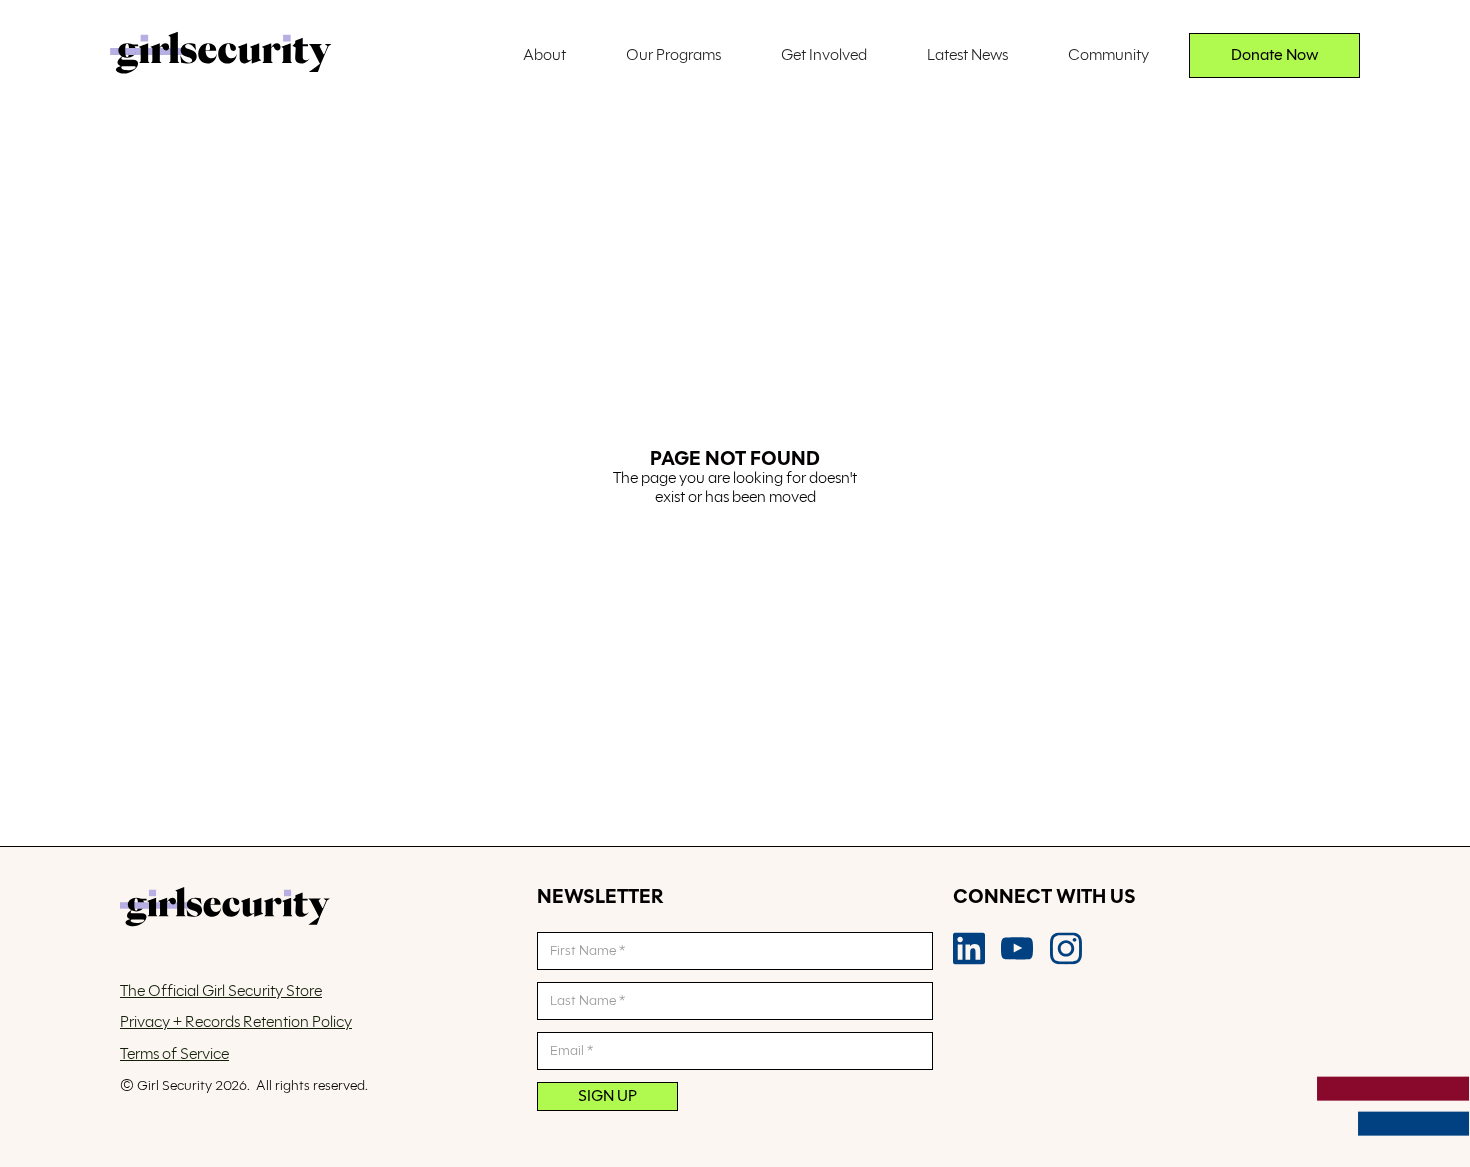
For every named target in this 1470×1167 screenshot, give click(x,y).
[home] (221, 55)
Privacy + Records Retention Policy (236, 1022)
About (544, 55)
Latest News (967, 55)
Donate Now (1275, 55)
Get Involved (824, 55)
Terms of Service (174, 1054)
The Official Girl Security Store (221, 991)
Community (1108, 55)
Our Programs (673, 55)
